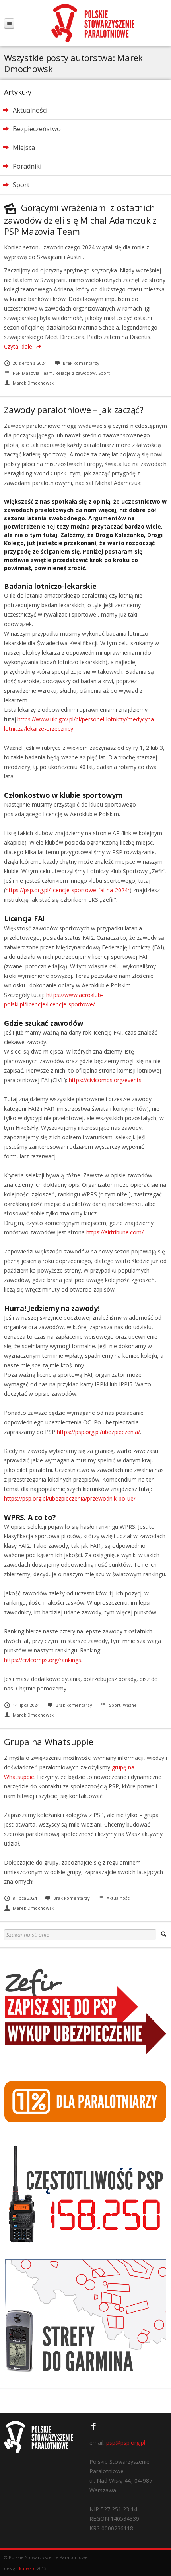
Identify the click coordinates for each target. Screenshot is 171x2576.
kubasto (27, 2568)
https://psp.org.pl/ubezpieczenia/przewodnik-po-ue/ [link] (70, 1498)
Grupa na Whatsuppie (49, 1742)
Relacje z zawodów (76, 373)
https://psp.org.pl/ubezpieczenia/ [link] (98, 1432)
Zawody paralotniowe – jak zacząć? (74, 410)
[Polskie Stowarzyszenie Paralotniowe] (93, 23)
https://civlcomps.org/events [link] (105, 1080)
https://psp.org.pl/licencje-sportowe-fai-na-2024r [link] (68, 890)
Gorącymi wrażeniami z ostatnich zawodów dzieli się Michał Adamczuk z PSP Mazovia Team (80, 219)
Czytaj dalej (19, 346)
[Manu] (9, 23)
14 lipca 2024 (26, 1705)
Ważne (130, 1705)
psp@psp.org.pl (126, 2443)
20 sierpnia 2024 (30, 363)
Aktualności (119, 1898)
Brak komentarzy (81, 363)
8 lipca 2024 (25, 1898)
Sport (104, 373)
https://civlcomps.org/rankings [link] (43, 1660)
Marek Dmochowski (34, 383)
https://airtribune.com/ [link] (115, 1232)
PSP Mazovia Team (33, 373)
